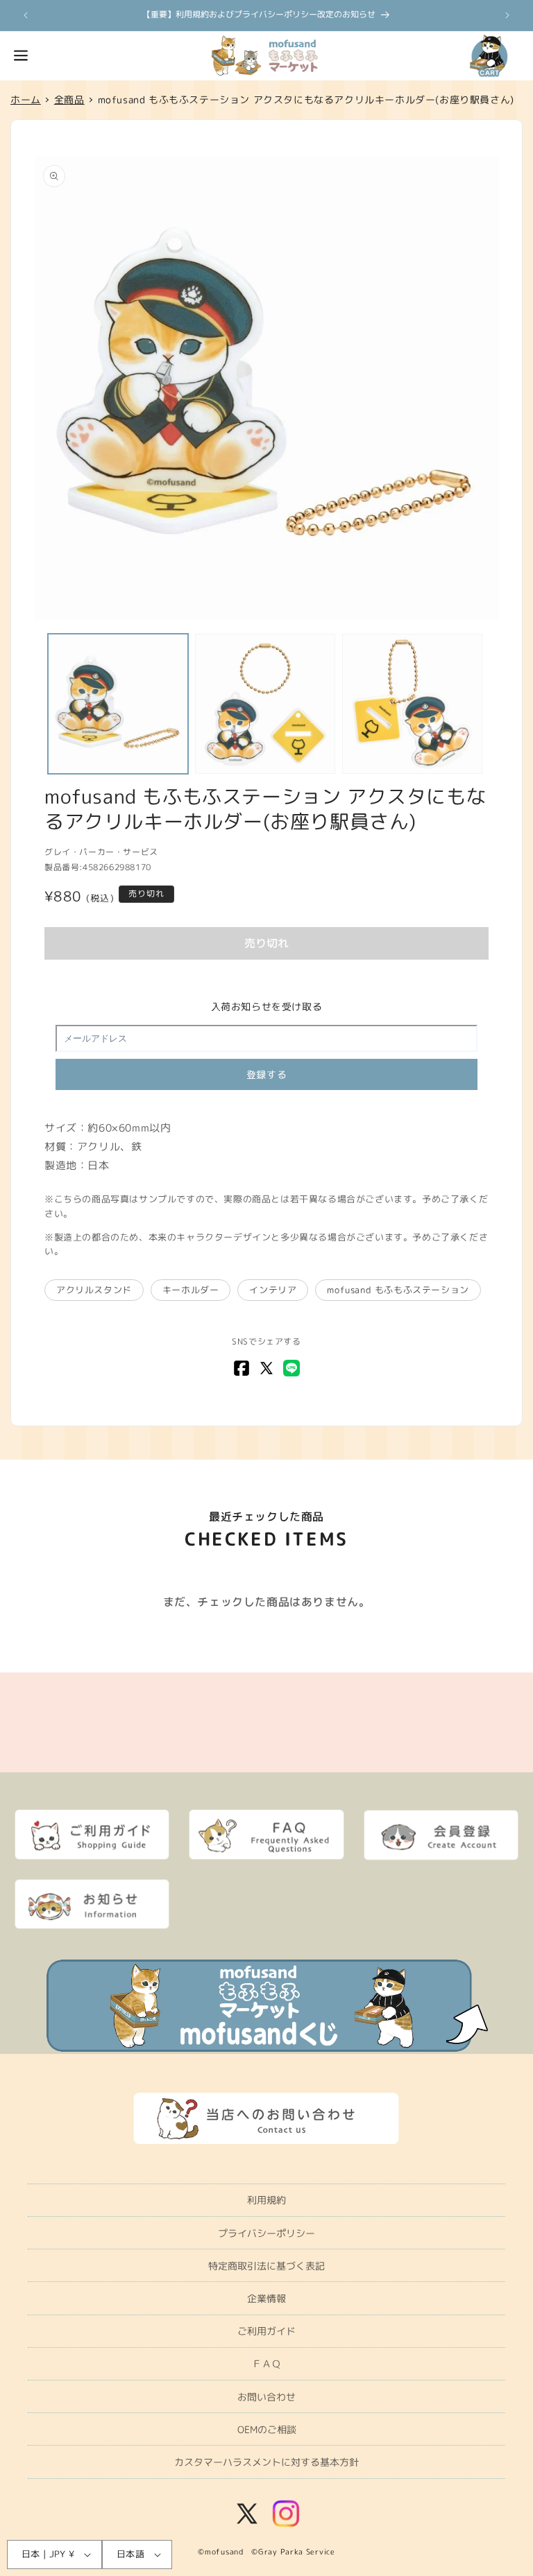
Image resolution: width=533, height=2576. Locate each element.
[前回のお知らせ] (26, 15)
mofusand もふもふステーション (398, 1290)
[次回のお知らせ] (507, 15)
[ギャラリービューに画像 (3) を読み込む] (412, 704)
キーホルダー (191, 1290)
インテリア (273, 1290)
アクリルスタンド (94, 1290)
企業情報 (266, 2298)
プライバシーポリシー (266, 2233)
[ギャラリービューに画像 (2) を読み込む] (265, 704)
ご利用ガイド (266, 2331)
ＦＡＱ (266, 2363)
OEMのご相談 (267, 2429)
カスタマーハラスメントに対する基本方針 (266, 2462)
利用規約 (266, 2200)
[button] (21, 55)
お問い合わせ (266, 2397)
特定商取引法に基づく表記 (266, 2266)
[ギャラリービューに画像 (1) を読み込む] (118, 704)
